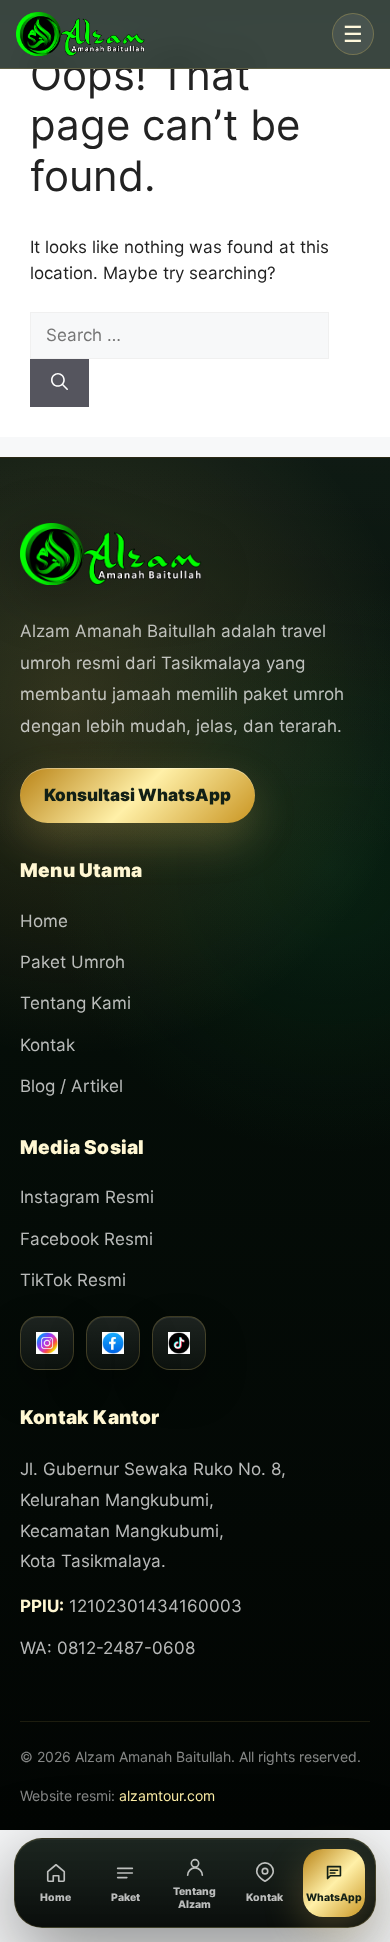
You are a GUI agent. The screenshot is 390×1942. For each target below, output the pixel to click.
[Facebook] (113, 1343)
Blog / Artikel (71, 1086)
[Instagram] (47, 1343)
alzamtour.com (167, 1795)
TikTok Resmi (73, 1280)
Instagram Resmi (87, 1197)
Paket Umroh (72, 962)
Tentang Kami (75, 1003)
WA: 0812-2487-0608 (107, 1648)
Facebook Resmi (86, 1239)
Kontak (47, 1045)
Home (44, 921)
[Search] (59, 383)
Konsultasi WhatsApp (137, 795)
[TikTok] (179, 1343)
